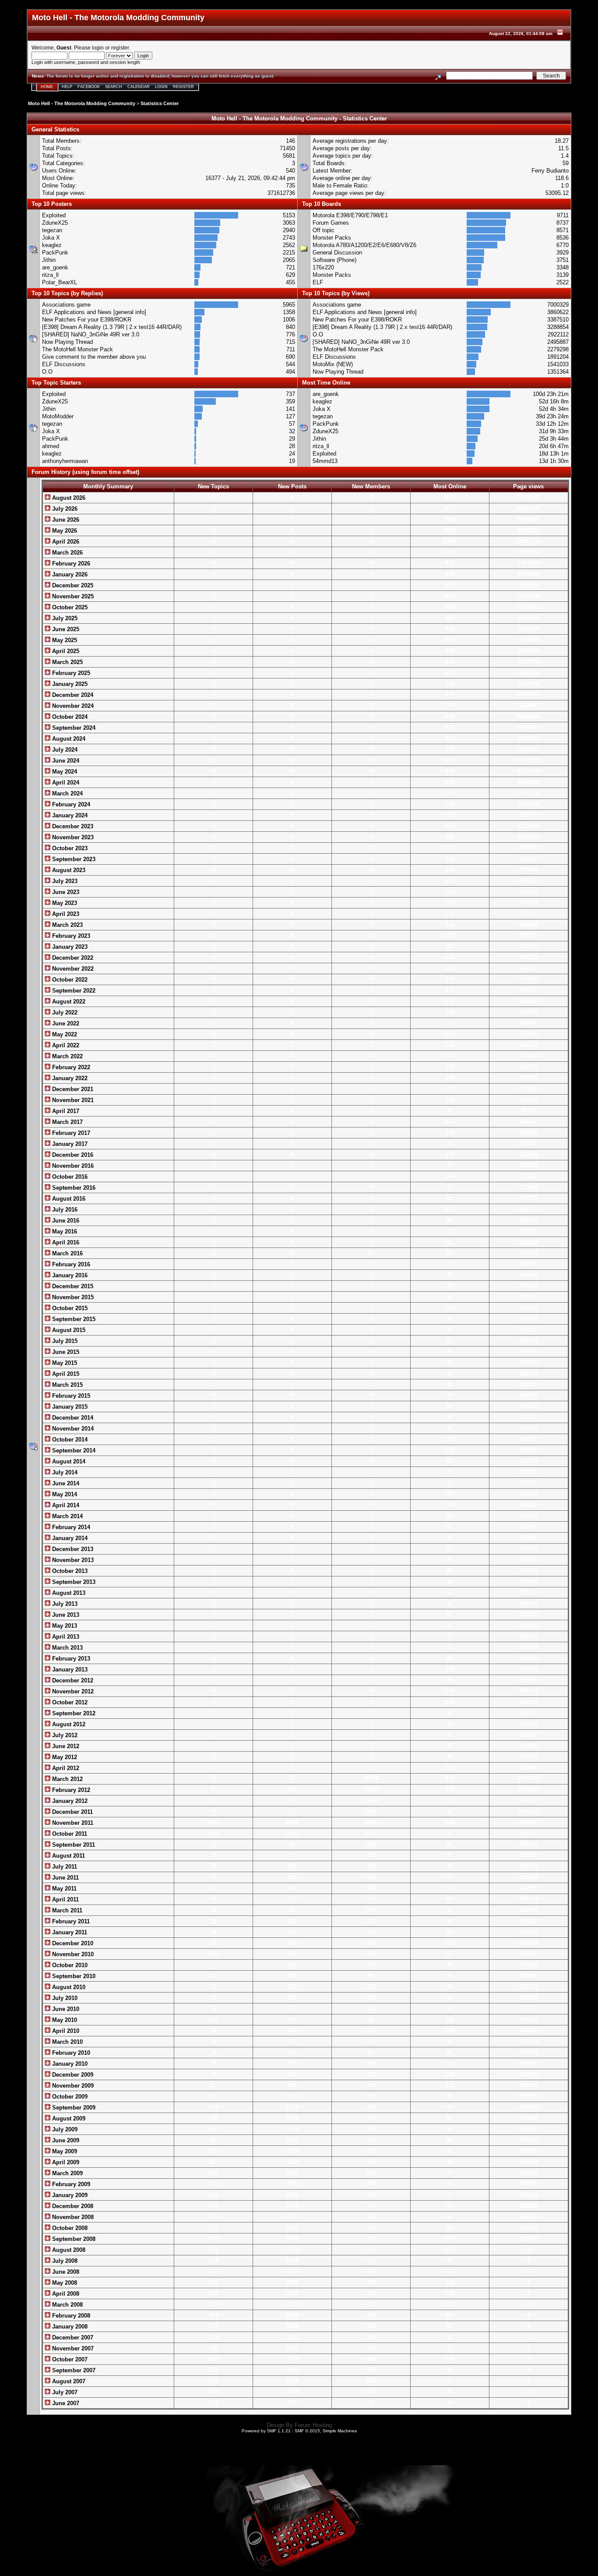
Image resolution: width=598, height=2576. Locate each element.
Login (161, 87)
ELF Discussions (64, 364)
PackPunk (55, 253)
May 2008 (64, 2283)
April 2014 (65, 1505)
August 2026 (68, 498)
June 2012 (65, 1746)
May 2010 (64, 2020)
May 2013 (64, 1626)
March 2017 (67, 1122)
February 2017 (70, 1133)
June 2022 (65, 1023)
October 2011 (69, 1834)
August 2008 (68, 2250)
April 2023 (65, 914)
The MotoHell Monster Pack (77, 349)
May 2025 (64, 640)
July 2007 (64, 2392)
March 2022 (67, 1056)
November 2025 (72, 596)
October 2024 (69, 717)
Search (114, 87)
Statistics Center (160, 103)
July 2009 (64, 2129)
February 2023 (70, 936)
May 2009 (64, 2151)
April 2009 (65, 2162)
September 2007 (73, 2370)
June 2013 (65, 1615)
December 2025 (72, 585)
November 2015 (72, 1297)
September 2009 (73, 2108)
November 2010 (72, 1954)
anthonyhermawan (65, 461)
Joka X (51, 238)
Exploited (54, 215)
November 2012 (72, 1691)
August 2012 (68, 1724)
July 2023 (64, 881)
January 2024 (69, 815)
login (98, 48)
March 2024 (67, 793)
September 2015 (73, 1319)
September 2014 (73, 1451)
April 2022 (65, 1045)
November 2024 (72, 706)
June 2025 (65, 629)
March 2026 (67, 553)
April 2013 (65, 1637)
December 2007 (72, 2337)
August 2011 (68, 1856)
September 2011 (73, 1845)
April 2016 (65, 1242)
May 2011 (63, 1889)
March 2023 (67, 925)
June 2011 (65, 1878)
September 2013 (73, 1582)
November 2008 (72, 2217)
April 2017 (65, 1111)
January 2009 (69, 2195)
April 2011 (65, 1899)
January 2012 (69, 1801)
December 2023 (72, 826)
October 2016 (69, 1177)
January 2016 (69, 1275)
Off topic (324, 230)
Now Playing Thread (67, 342)
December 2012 (72, 1680)
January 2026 (69, 574)
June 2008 (65, 2272)
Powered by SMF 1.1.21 (266, 2431)
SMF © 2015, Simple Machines (326, 2431)
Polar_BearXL (60, 282)
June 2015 (65, 1352)
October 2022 (69, 980)
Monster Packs (332, 238)
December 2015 (72, 1286)
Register (183, 87)
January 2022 (69, 1078)
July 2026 (64, 509)
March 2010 (67, 2042)
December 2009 (72, 2075)
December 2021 (72, 1089)
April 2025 (65, 651)
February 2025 (70, 673)
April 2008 (65, 2294)
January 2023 (69, 947)
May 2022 (64, 1034)
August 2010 (68, 1987)
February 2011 (70, 1921)
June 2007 (65, 2403)
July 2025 (64, 618)
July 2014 (64, 1472)
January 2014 (69, 1538)
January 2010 (69, 2064)
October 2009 (69, 2097)
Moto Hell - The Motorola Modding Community (82, 103)
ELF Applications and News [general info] (94, 312)
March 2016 (67, 1253)
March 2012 (67, 1779)
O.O (47, 372)
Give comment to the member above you (94, 357)
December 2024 (72, 695)
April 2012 (65, 1768)
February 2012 (70, 1790)
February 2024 (70, 804)
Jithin (49, 260)
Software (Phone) (334, 260)
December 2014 (72, 1418)
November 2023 (72, 837)
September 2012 (73, 1713)
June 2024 (65, 761)
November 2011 (72, 1823)
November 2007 (72, 2348)
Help (67, 87)
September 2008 (73, 2239)
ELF (318, 282)
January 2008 (69, 2327)
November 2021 (72, 1100)
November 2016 (72, 1166)
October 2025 (69, 607)
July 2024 (64, 750)
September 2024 (73, 728)
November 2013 (72, 1560)
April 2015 (65, 1374)
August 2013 (68, 1593)
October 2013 (69, 1571)
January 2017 (69, 1144)
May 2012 (64, 1757)
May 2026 (64, 531)
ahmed (51, 446)
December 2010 (72, 1943)
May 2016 (64, 1231)
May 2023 (64, 903)
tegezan (52, 230)
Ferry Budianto (550, 171)
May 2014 (64, 1494)
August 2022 (68, 1002)
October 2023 (69, 848)
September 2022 (73, 991)
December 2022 (72, 958)
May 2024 (64, 772)
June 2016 (65, 1221)
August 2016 (68, 1199)
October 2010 (69, 1965)
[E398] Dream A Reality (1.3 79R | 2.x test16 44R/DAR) (112, 327)
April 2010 (65, 2031)
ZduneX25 (55, 223)
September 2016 (73, 1188)
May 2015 (64, 1363)
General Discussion (337, 253)
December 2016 (72, 1155)
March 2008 (67, 2305)
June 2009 (65, 2140)
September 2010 (73, 1976)
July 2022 (64, 1012)
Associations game (66, 305)
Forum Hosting (313, 2425)
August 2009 (68, 2118)
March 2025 (67, 662)
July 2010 (64, 1998)
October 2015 (69, 1308)
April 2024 (65, 783)
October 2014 (69, 1440)
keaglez (52, 245)
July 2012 (64, 1735)
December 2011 (72, 1812)
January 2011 (69, 1932)
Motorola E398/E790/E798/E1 (350, 215)
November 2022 (72, 969)
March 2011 (66, 1910)
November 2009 (72, 2086)
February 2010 (70, 2053)
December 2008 (72, 2206)
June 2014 (65, 1483)
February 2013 (70, 1659)
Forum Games (331, 223)
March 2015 (67, 1385)
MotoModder (58, 416)
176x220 (323, 267)
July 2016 (64, 1210)
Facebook (89, 87)
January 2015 (69, 1407)
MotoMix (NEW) (333, 364)
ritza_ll (50, 275)
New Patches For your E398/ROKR (87, 320)
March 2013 (67, 1648)
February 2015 (70, 1396)
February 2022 (70, 1067)
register (120, 48)
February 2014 (70, 1527)
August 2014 (68, 1461)
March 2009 (67, 2173)
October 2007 (69, 2359)
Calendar (139, 87)
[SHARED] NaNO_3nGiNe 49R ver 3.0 (91, 334)
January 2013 (69, 1670)
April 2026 (65, 542)
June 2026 (65, 520)
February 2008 (70, 2316)
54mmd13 (325, 461)
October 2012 (69, 1702)
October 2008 (69, 2228)
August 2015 (68, 1330)
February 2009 (70, 2184)
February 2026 (70, 564)
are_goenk (55, 267)
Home (47, 87)
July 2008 (64, 2261)
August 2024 (68, 739)
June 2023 (65, 892)
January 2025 (69, 684)
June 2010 (65, 2009)
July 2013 (64, 1604)
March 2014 (67, 1516)
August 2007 (68, 2381)
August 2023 (68, 870)
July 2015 (64, 1341)
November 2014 (72, 1429)
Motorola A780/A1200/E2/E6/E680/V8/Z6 (364, 245)
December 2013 (72, 1549)
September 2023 (73, 859)
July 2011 (64, 1867)
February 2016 (70, 1264)
